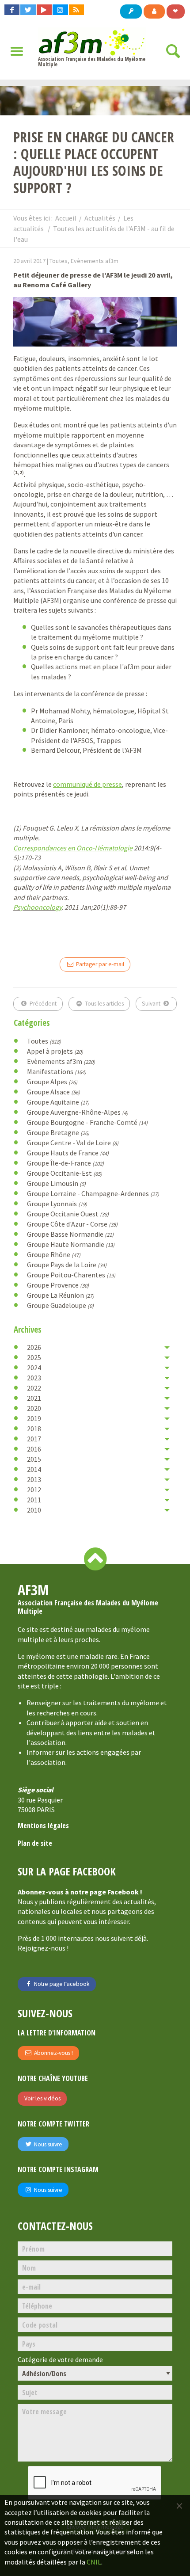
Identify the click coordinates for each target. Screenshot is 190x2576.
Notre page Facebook (61, 1984)
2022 (34, 1388)
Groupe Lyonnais (57, 1204)
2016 (34, 1449)
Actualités (100, 218)
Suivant (152, 1004)
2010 (34, 1510)
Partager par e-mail (99, 964)
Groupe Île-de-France (65, 1163)
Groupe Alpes (52, 1082)
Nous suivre (47, 2144)
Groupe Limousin (56, 1183)
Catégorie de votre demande (60, 2360)
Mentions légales (43, 1825)
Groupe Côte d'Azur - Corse (72, 1224)
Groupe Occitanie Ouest (68, 1214)
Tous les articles (104, 1004)
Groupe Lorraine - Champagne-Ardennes (93, 1193)
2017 (34, 1439)
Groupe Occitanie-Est (65, 1173)
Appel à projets (55, 1051)
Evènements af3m (61, 1061)
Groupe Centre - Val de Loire (73, 1143)
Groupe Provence (58, 1285)
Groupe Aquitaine (58, 1102)
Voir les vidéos (42, 2098)
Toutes (44, 1041)
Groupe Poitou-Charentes (71, 1275)
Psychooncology (37, 907)
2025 (34, 1357)
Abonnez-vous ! (53, 2053)
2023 (34, 1378)
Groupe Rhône (54, 1254)
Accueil (66, 218)
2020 (34, 1408)
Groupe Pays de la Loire (67, 1265)
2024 (34, 1368)
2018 (34, 1429)
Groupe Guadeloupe (60, 1305)
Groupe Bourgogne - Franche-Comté (87, 1122)
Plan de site (35, 1843)
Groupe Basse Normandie (70, 1234)
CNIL (94, 2562)
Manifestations (57, 1071)
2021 (34, 1398)
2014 (34, 1469)
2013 (34, 1479)
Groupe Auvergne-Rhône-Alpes (78, 1112)
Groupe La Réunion (61, 1295)
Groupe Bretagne (58, 1132)
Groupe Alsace (53, 1092)
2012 (34, 1490)
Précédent (42, 1004)
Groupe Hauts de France (68, 1153)
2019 (34, 1418)
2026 (34, 1347)
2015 (34, 1459)
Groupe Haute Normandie (71, 1244)
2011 (34, 1500)
